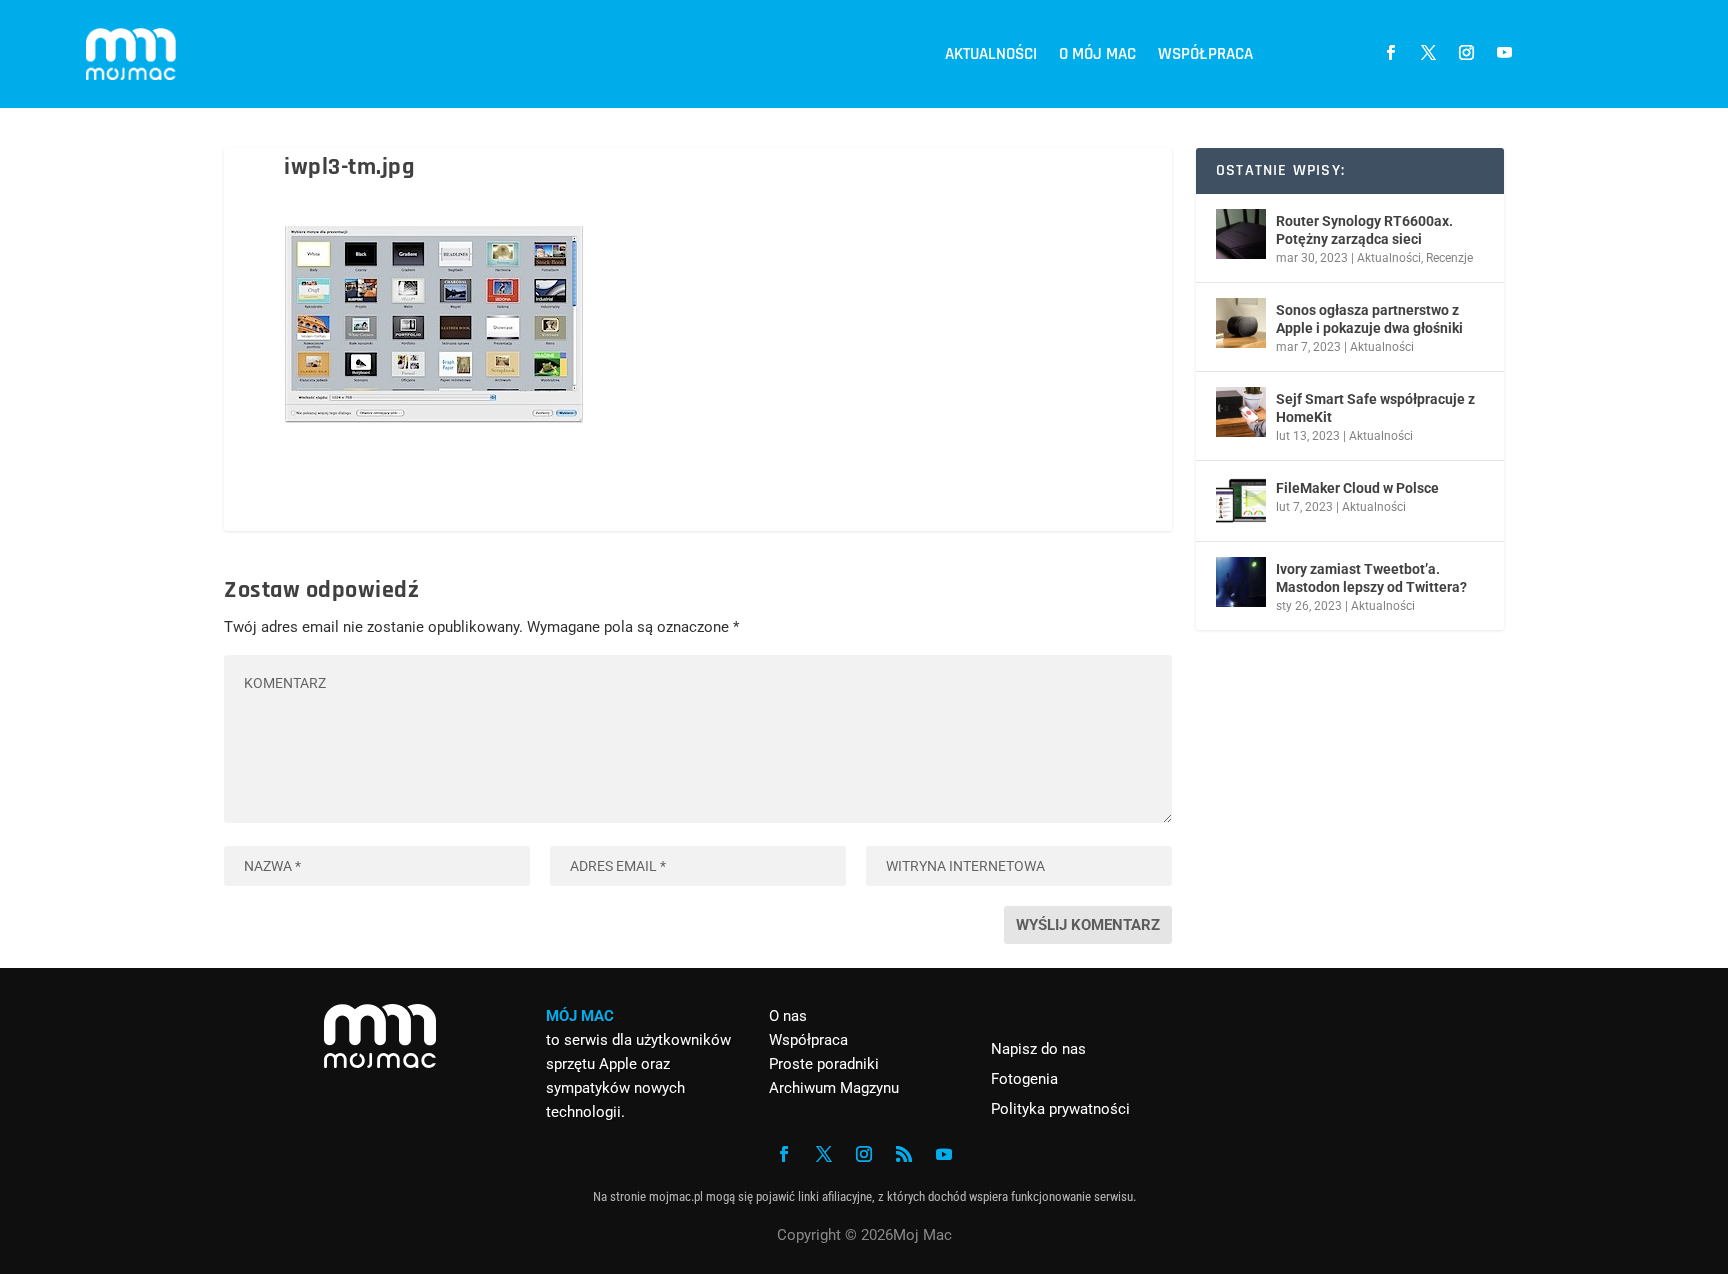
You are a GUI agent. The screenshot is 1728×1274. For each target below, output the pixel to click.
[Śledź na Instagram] (1466, 53)
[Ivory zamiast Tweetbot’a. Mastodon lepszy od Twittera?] (1241, 582)
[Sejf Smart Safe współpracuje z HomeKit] (1241, 412)
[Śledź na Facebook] (1390, 53)
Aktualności (991, 54)
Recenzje (1449, 258)
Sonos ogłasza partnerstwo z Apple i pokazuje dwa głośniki (1369, 319)
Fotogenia (1024, 1079)
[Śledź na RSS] (904, 1154)
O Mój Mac (1097, 54)
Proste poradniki (824, 1064)
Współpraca (1205, 54)
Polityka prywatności (1060, 1109)
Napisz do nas (1038, 1049)
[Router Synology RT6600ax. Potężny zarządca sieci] (1241, 234)
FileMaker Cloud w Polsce (1357, 488)
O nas (788, 1016)
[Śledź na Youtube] (1504, 53)
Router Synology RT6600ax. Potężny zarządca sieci (1364, 230)
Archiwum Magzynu (834, 1088)
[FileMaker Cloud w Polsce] (1241, 501)
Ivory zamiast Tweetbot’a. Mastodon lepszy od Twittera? (1371, 578)
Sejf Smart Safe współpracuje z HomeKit (1375, 408)
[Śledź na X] (1428, 53)
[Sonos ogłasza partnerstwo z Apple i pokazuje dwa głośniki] (1241, 323)
